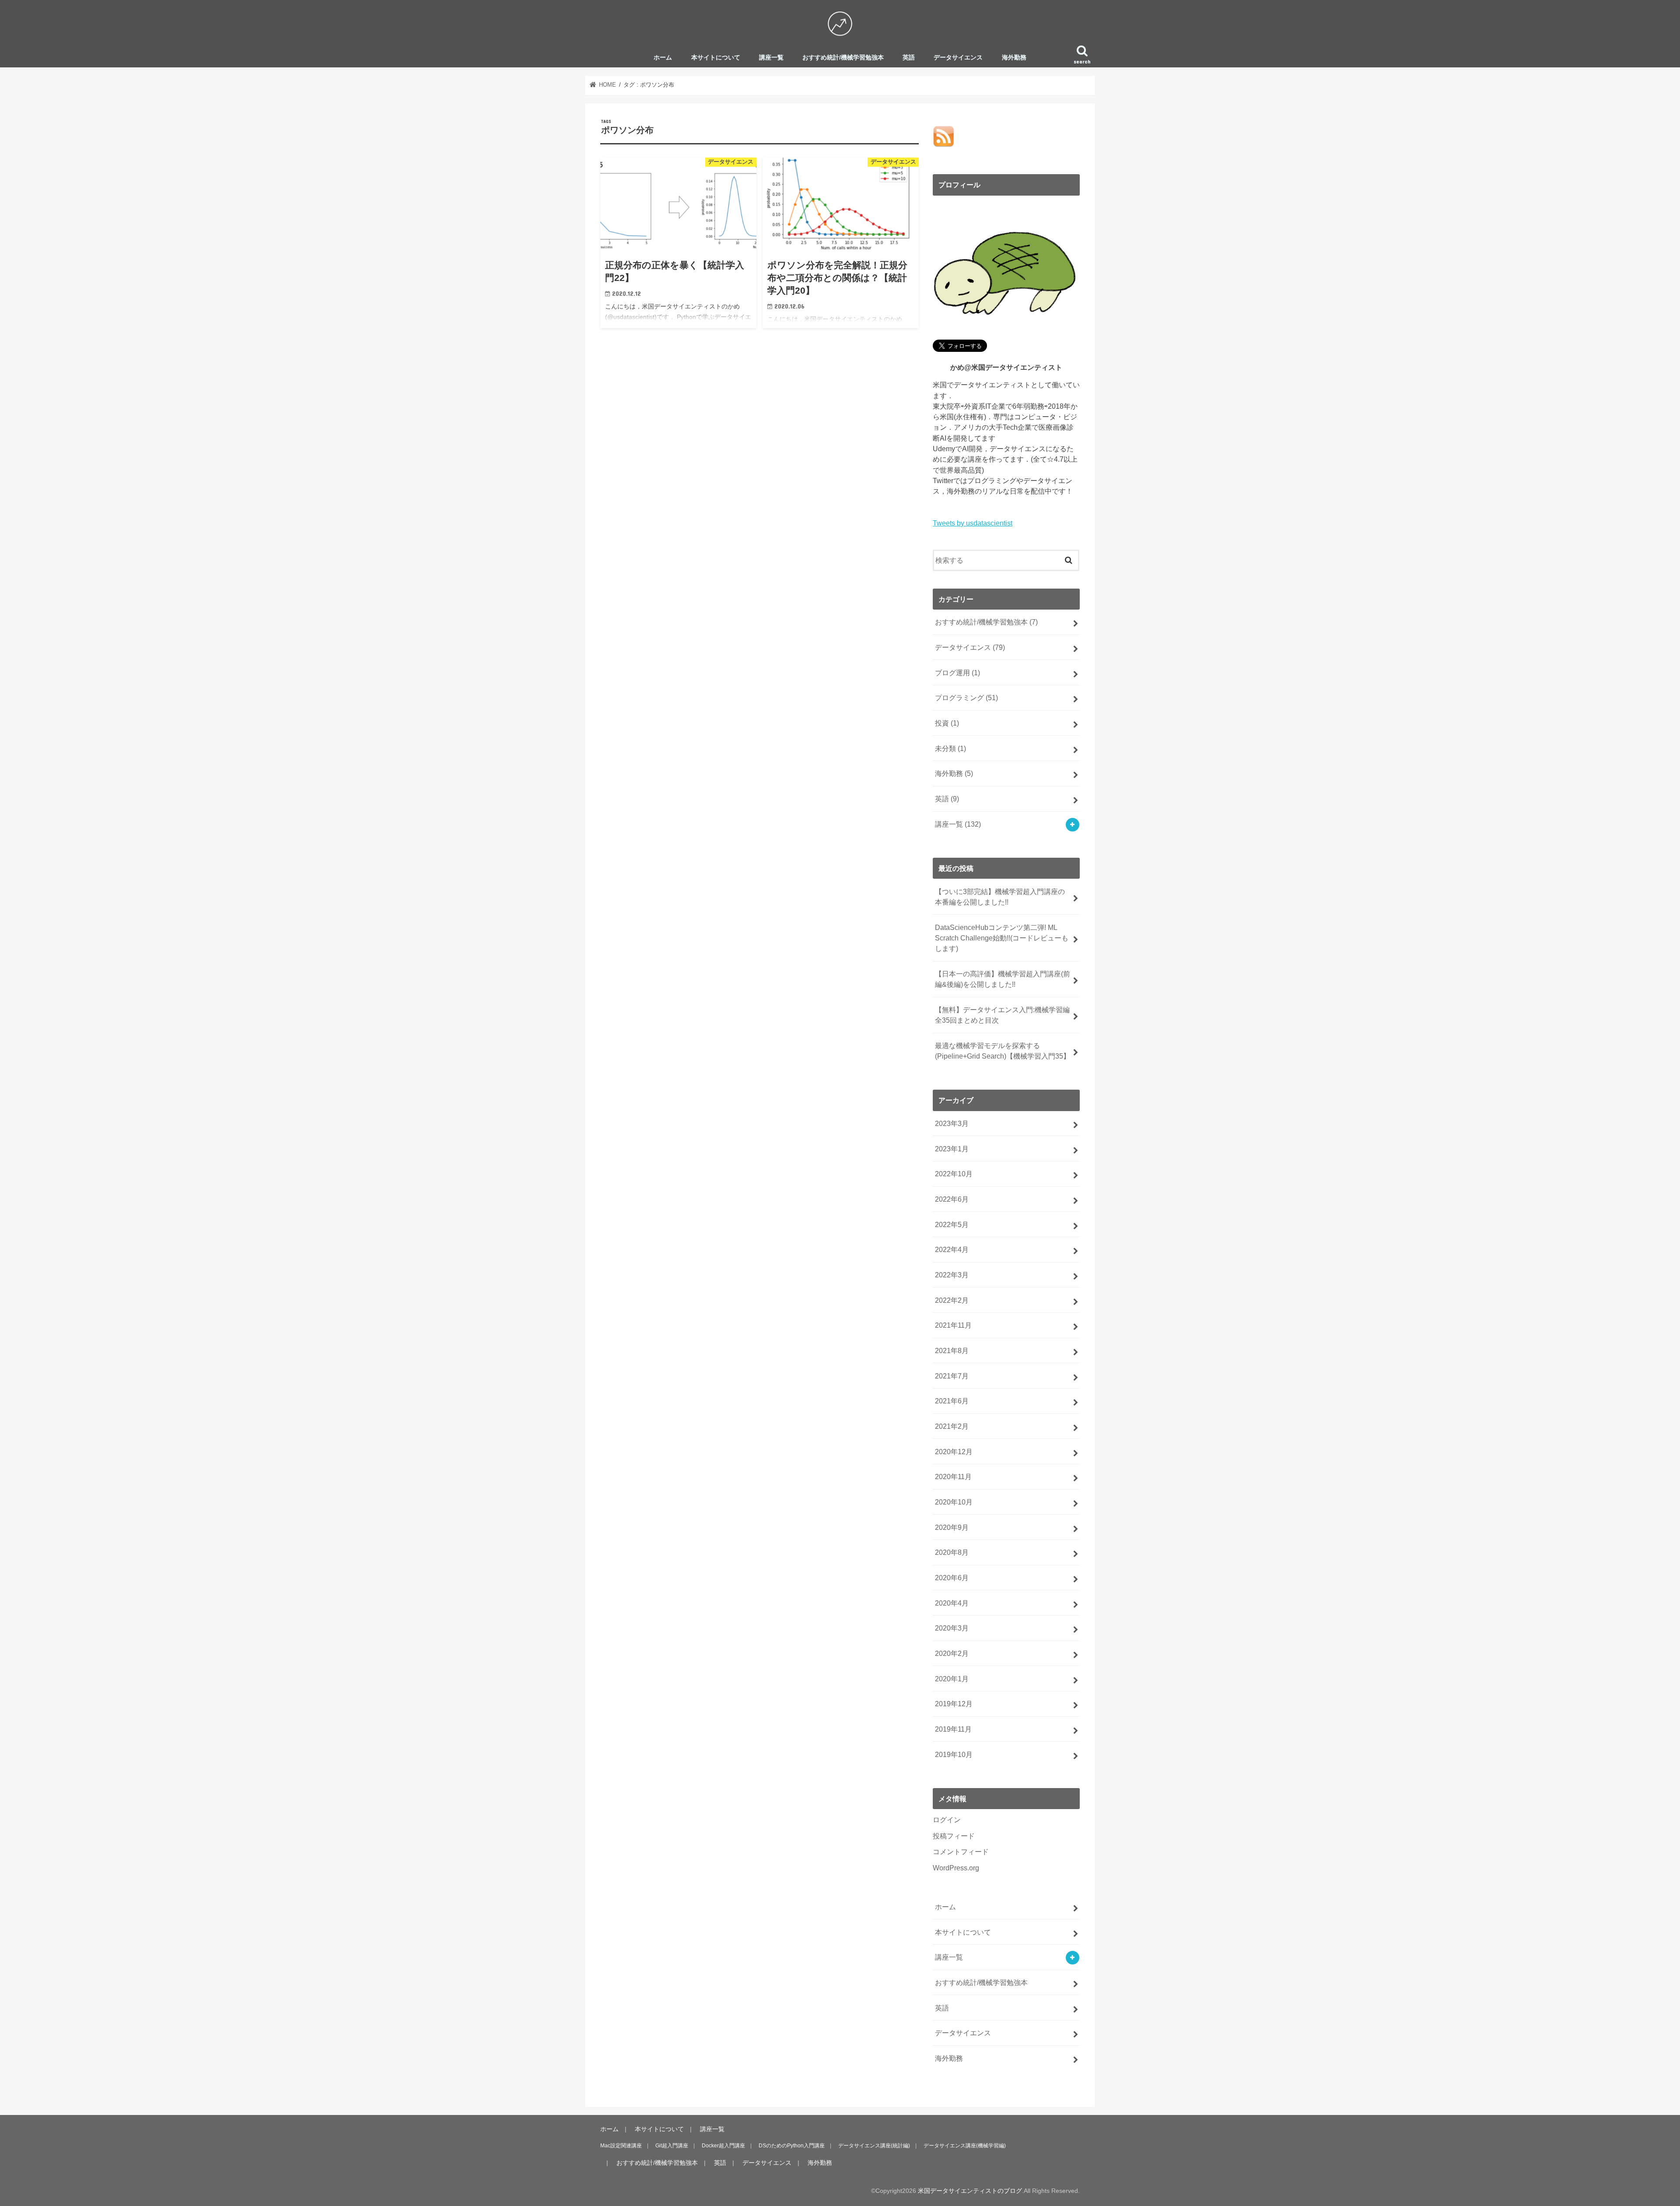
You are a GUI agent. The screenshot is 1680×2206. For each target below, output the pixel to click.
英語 (909, 58)
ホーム (663, 58)
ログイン (947, 1820)
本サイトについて (716, 58)
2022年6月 (952, 1199)
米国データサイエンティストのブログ (970, 2191)
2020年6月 (952, 1578)
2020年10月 (954, 1502)
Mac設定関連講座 (621, 2146)
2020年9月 (952, 1527)
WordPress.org (956, 1868)
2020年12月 (954, 1452)
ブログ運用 (957, 673)
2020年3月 (952, 1628)
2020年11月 (953, 1477)
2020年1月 (952, 1679)
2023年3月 (952, 1123)
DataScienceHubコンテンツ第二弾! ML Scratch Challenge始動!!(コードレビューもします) (1002, 938)
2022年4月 (952, 1249)
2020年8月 (952, 1552)
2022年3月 (952, 1275)
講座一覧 (771, 58)
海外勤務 (1014, 58)
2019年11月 (953, 1729)
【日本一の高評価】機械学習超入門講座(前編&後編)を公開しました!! (1003, 979)
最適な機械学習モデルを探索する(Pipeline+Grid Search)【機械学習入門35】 (1003, 1051)
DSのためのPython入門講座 (792, 2146)
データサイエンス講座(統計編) (874, 2146)
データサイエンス (958, 58)
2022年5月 (952, 1224)
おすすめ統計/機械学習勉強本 (843, 58)
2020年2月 (952, 1653)
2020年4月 (952, 1603)
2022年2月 (952, 1300)
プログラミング (966, 698)
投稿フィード (954, 1836)
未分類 (950, 748)
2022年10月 (954, 1174)
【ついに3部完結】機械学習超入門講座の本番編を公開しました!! (1000, 897)
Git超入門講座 (672, 2146)
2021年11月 (953, 1325)
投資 (947, 723)
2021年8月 (952, 1350)
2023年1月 (952, 1149)
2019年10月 (954, 1754)
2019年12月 (954, 1704)
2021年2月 (952, 1426)
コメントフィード (961, 1852)
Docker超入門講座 (723, 2146)
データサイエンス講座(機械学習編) (965, 2146)
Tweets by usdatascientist (973, 523)
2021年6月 (952, 1401)
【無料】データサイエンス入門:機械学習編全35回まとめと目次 (1002, 1015)
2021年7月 (952, 1376)
